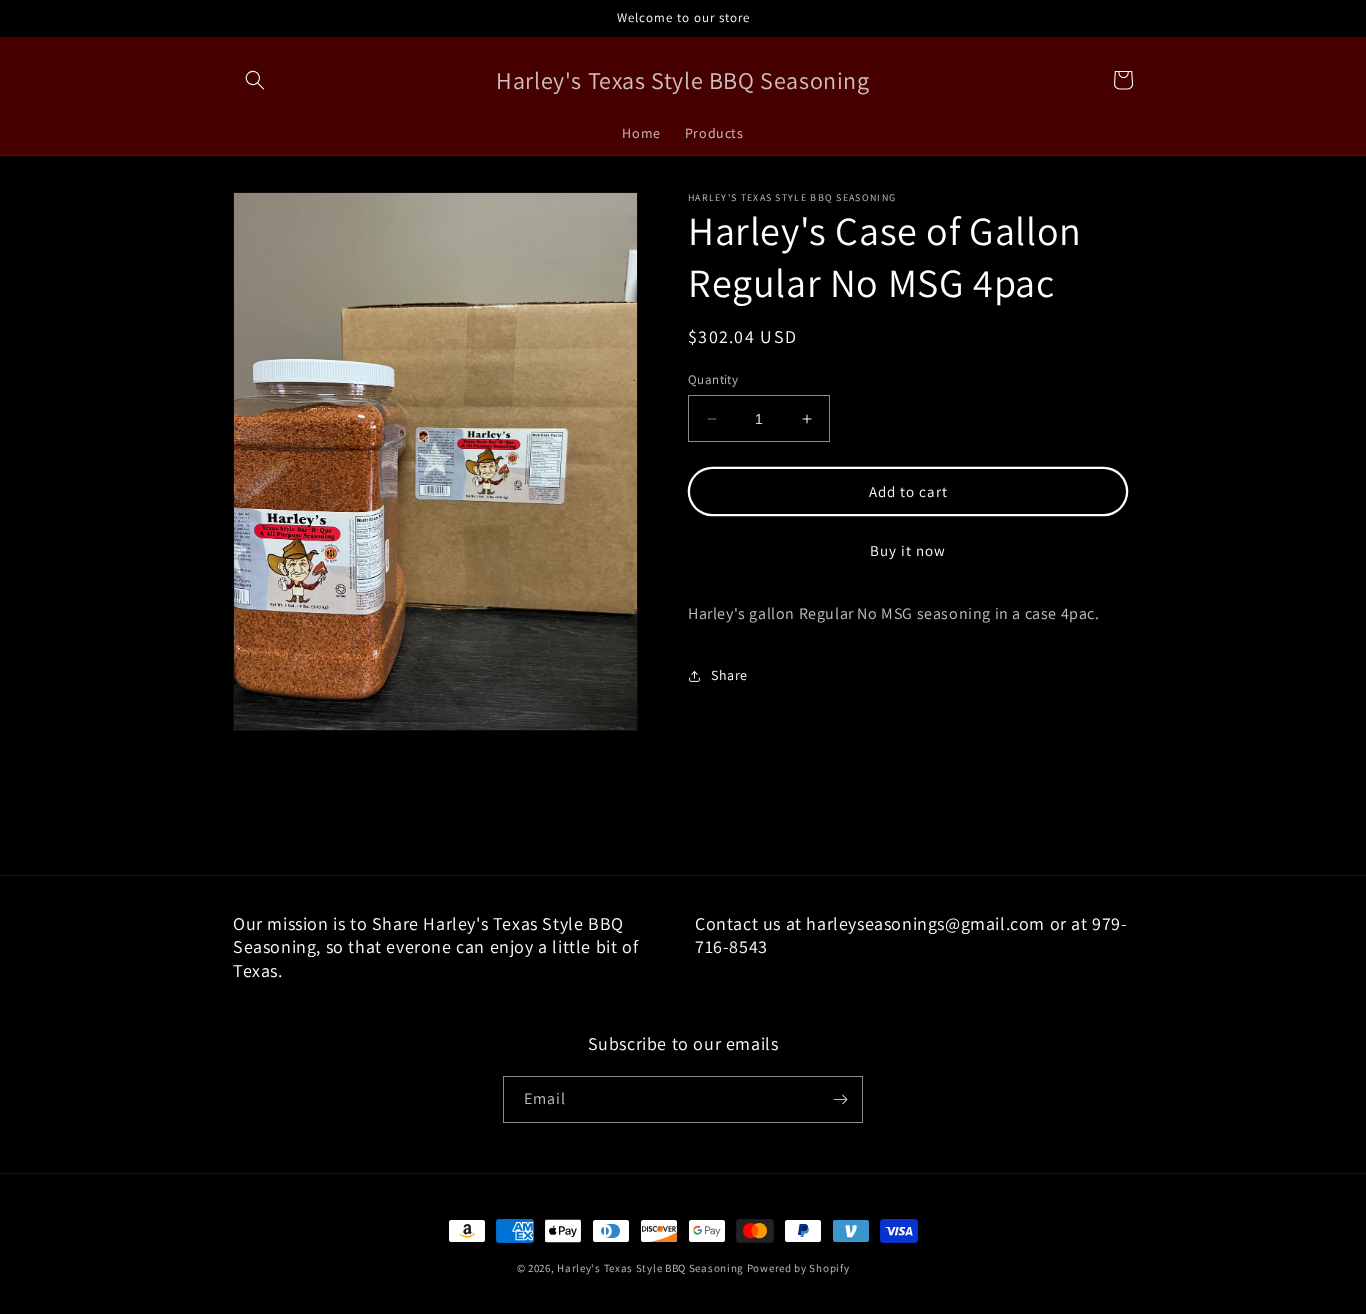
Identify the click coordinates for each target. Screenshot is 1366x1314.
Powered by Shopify (798, 1268)
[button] (255, 80)
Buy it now (908, 550)
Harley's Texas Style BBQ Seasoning (650, 1268)
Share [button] (729, 675)
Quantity (713, 379)
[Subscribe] (840, 1099)
